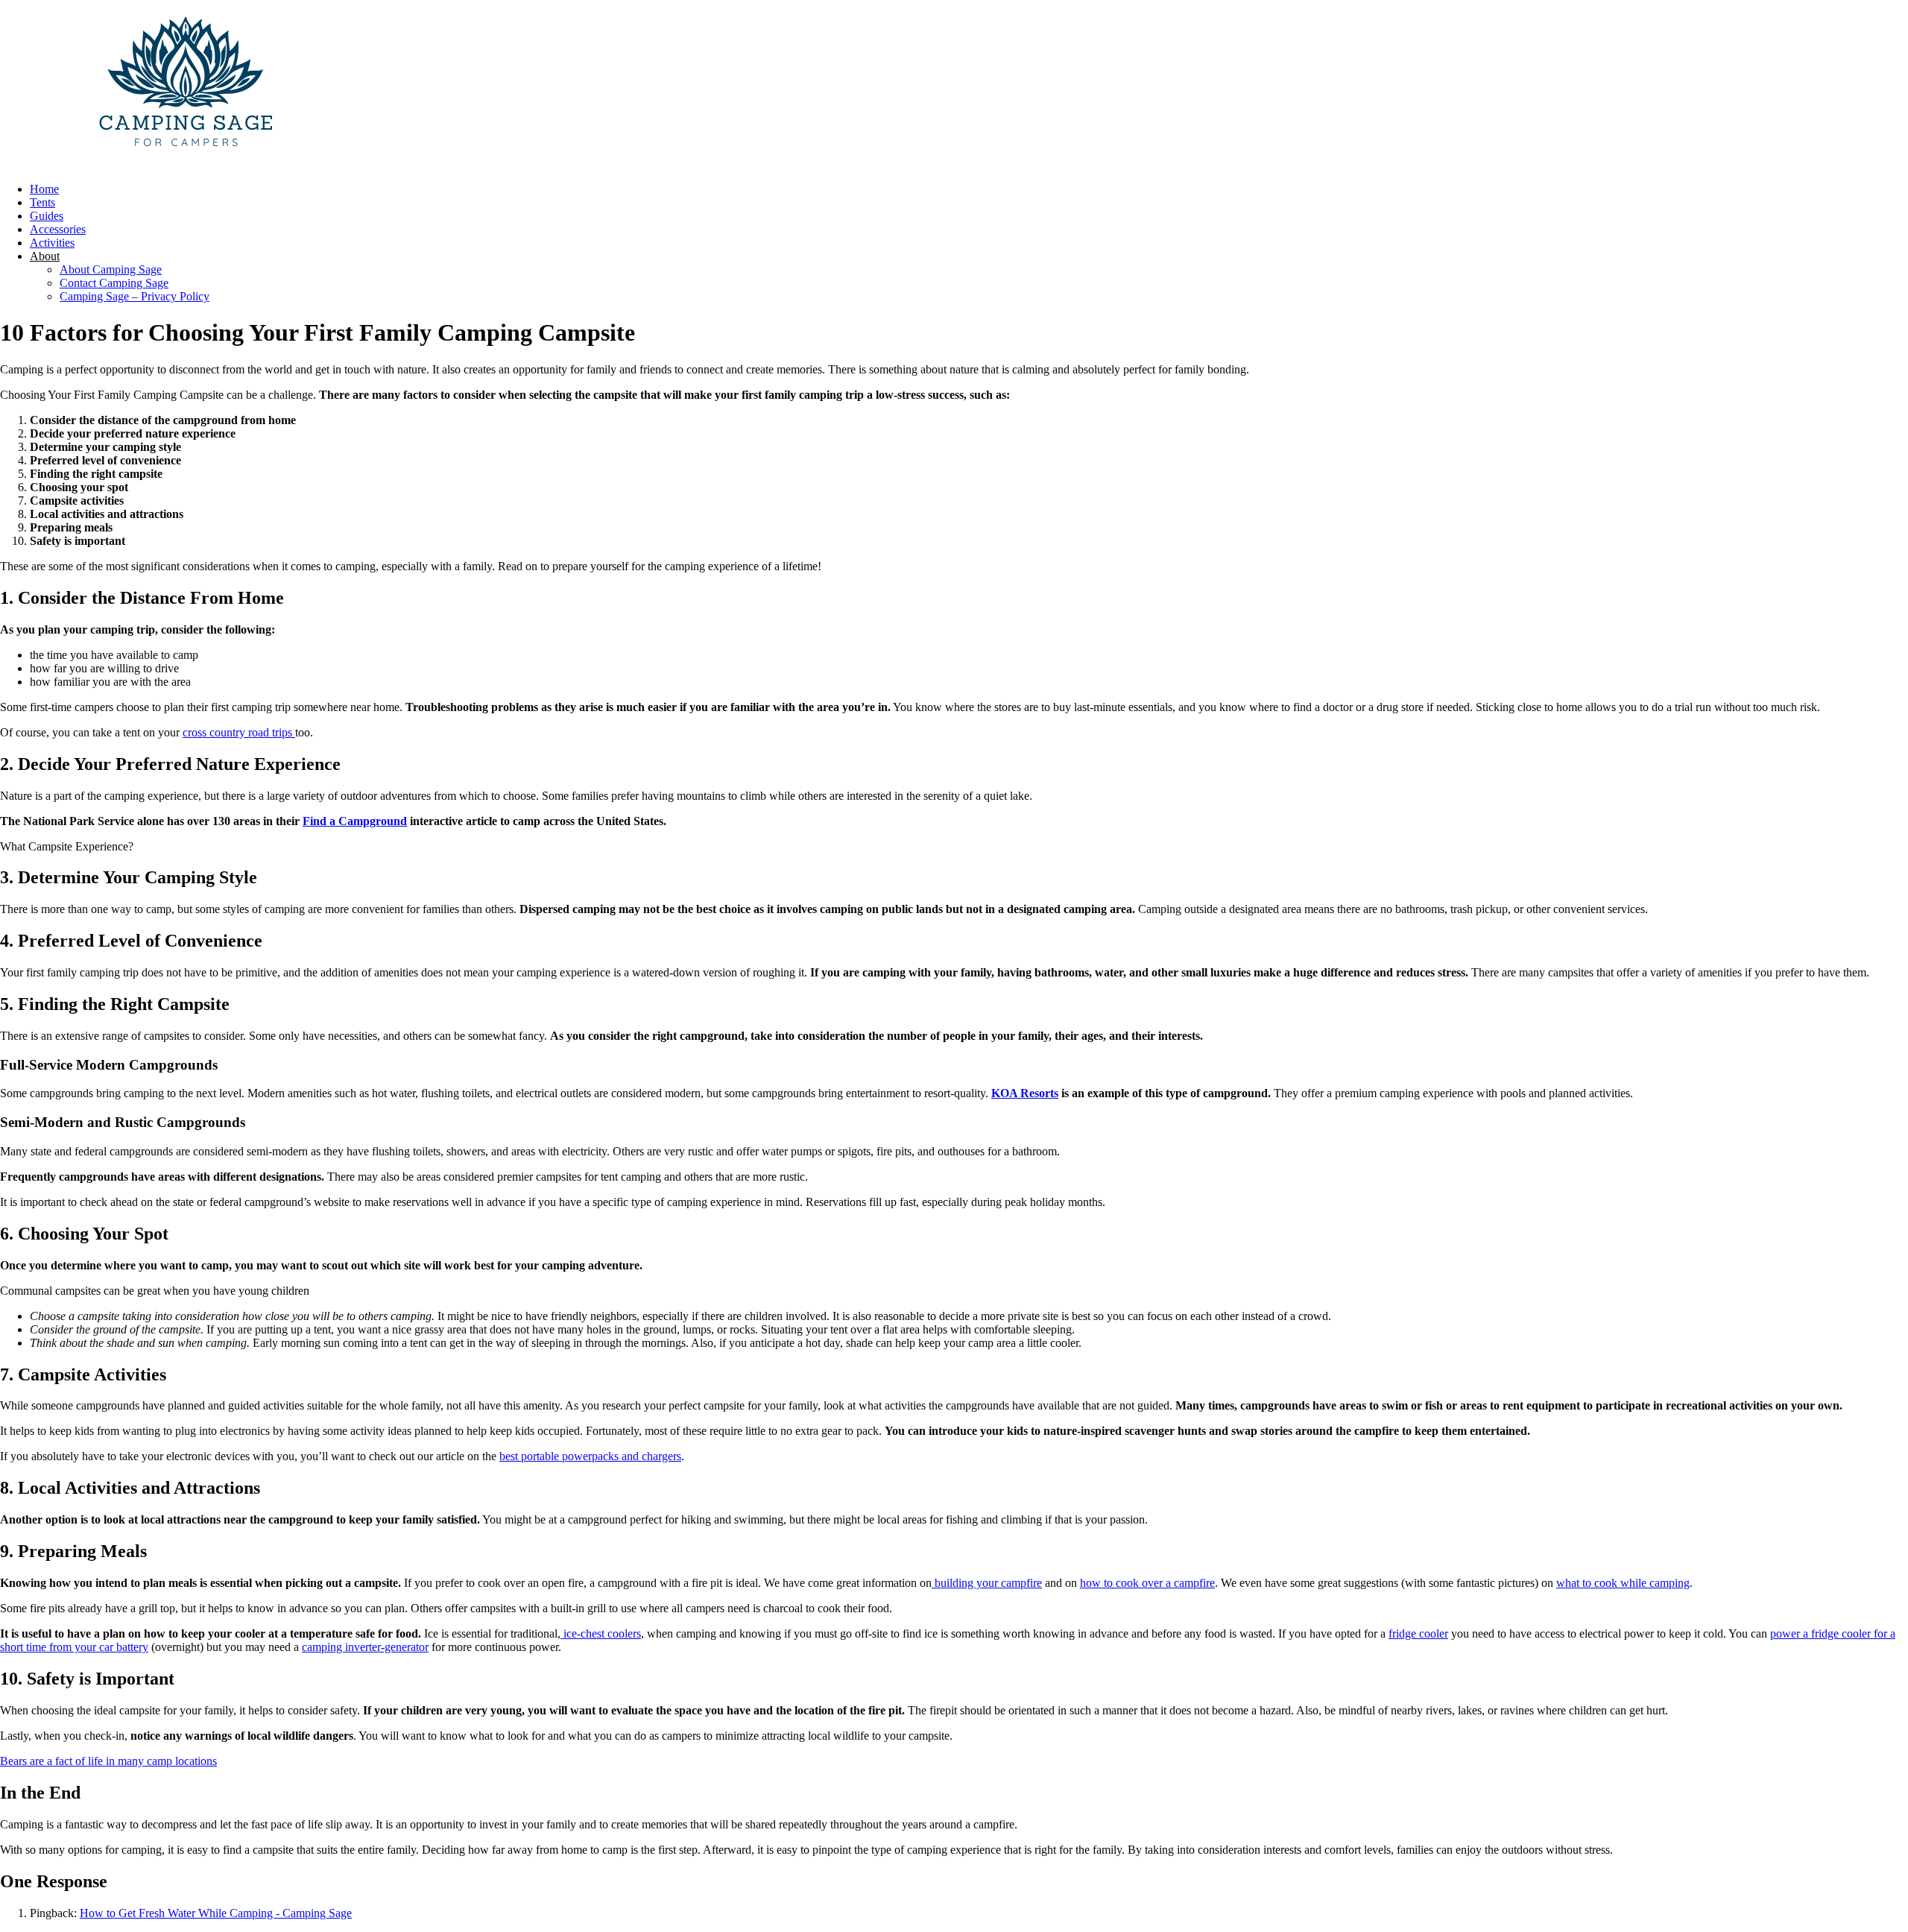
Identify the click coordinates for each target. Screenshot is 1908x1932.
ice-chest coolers (601, 1633)
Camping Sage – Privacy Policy (135, 296)
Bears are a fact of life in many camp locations (108, 1761)
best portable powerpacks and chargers (590, 1456)
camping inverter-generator (365, 1647)
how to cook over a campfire (1147, 1583)
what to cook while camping (1623, 1583)
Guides (47, 216)
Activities (52, 243)
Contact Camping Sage (114, 283)
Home (44, 189)
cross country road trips (239, 732)
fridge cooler (1418, 1633)
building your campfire (987, 1583)
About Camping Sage (111, 269)
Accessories (58, 229)
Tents (42, 202)
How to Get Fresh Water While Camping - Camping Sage (216, 1913)
